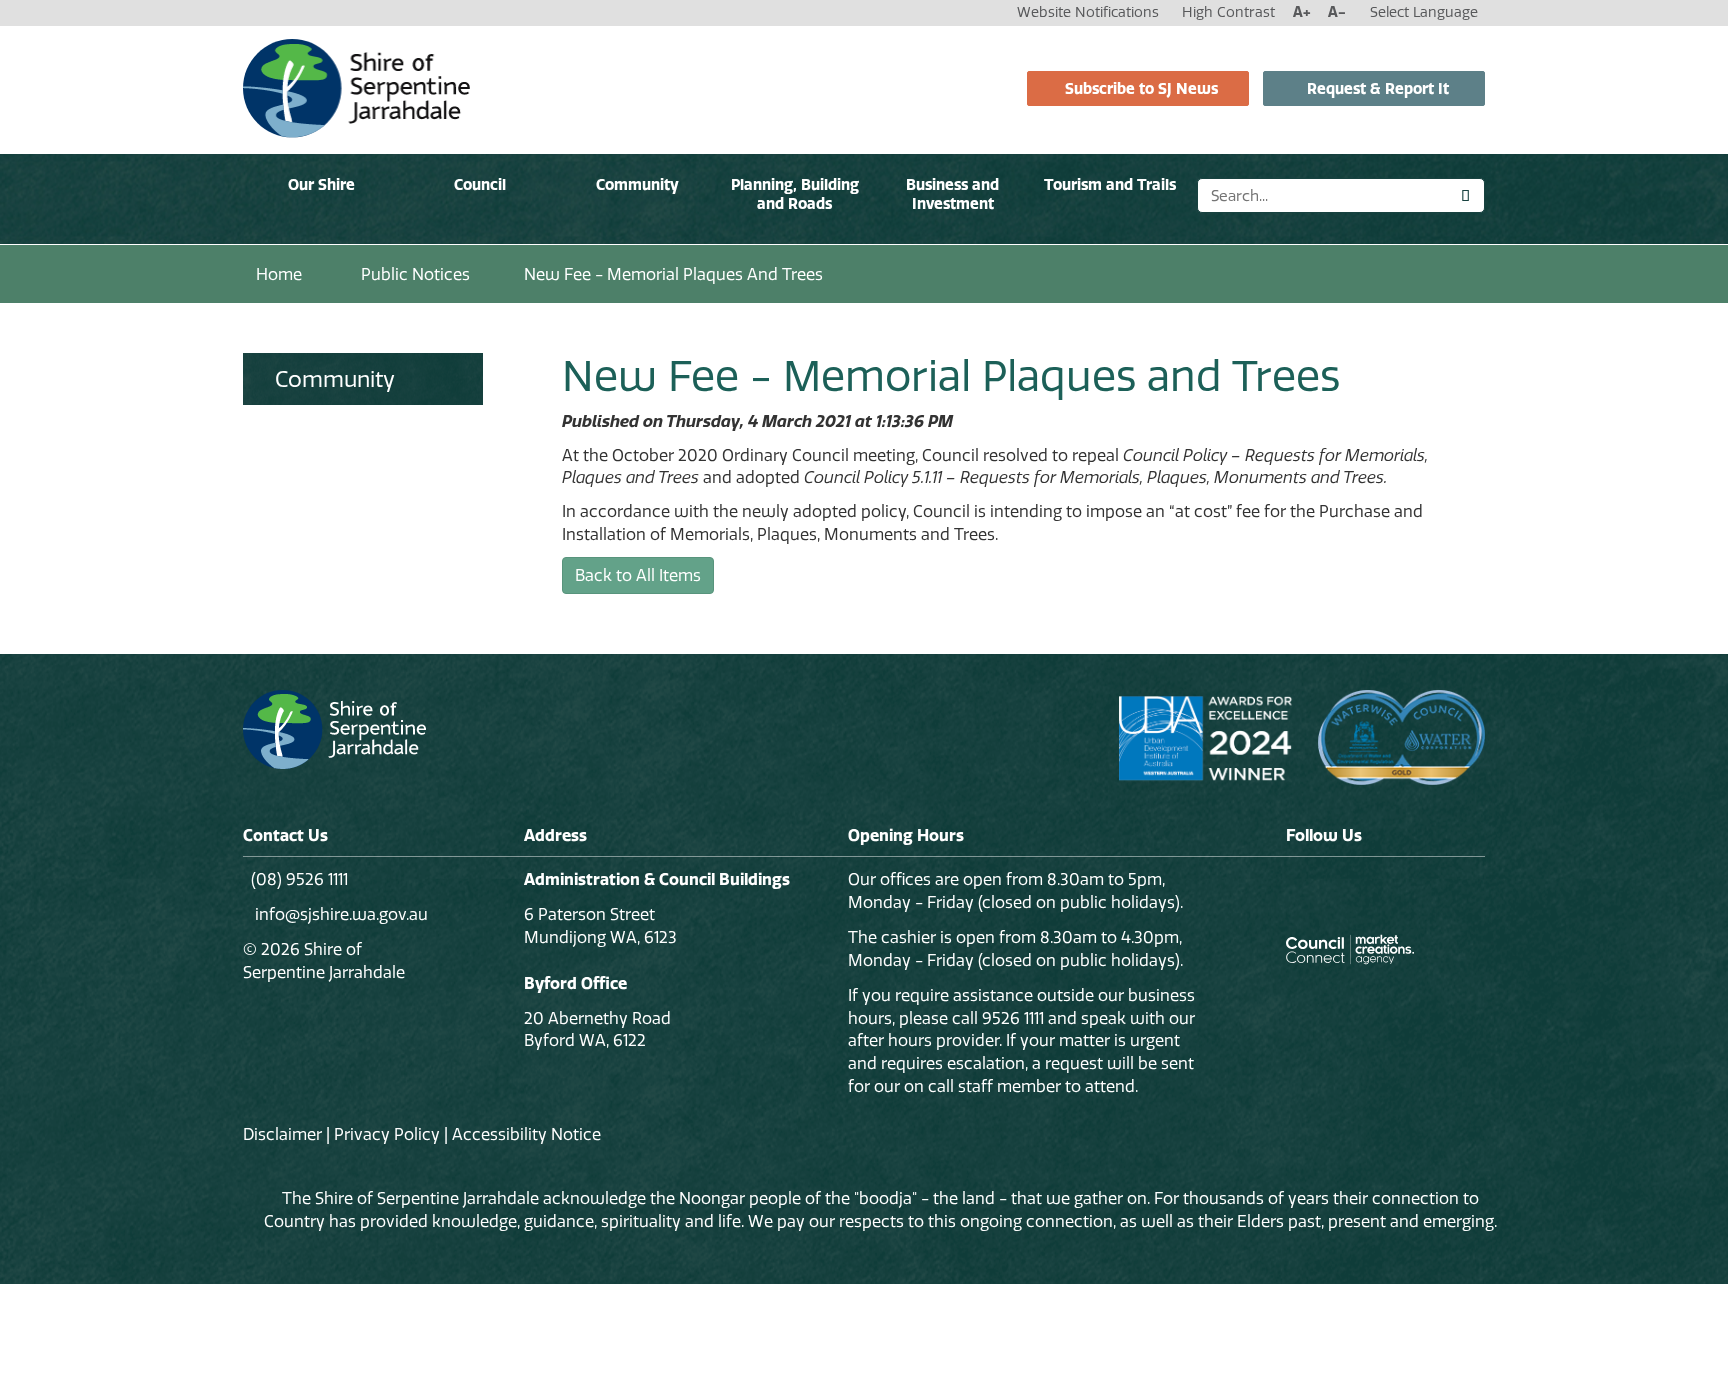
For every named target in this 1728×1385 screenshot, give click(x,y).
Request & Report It (1378, 88)
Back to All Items (638, 575)
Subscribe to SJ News (1141, 88)
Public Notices (415, 274)
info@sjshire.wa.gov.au (339, 914)
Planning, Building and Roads (795, 194)
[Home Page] (356, 87)
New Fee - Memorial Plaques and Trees (673, 274)
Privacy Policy (387, 1134)
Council (480, 184)
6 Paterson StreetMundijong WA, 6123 (600, 925)
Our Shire (321, 184)
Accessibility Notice (526, 1134)
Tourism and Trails (1110, 184)
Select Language (1424, 12)
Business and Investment (952, 194)
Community (637, 184)
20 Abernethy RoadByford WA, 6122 (597, 1029)
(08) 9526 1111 (299, 879)
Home (279, 274)
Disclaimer (282, 1134)
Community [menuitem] (335, 379)
